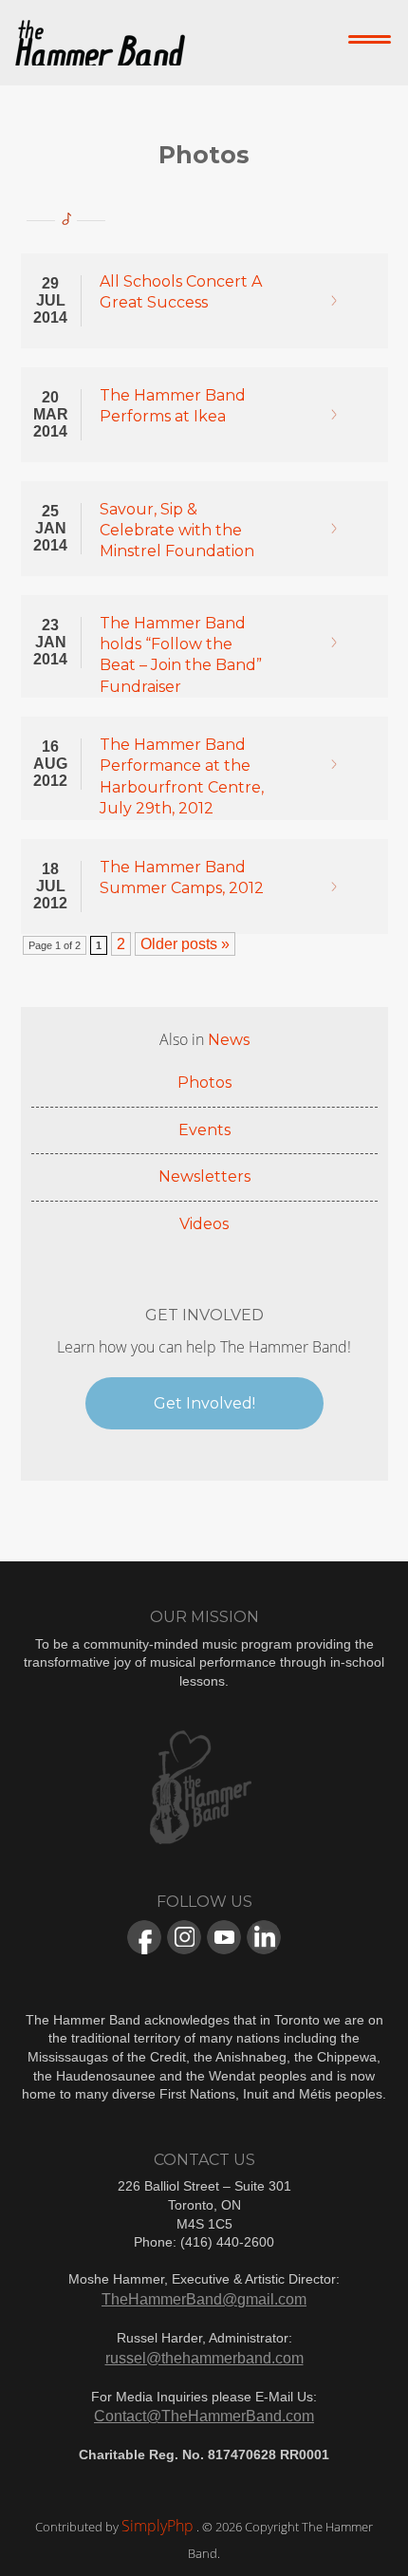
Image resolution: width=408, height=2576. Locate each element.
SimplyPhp (158, 2526)
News (229, 1040)
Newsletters (204, 1176)
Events (204, 1130)
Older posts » (185, 944)
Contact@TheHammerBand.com (204, 2416)
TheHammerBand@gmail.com (204, 2299)
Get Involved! (204, 1403)
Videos (204, 1224)
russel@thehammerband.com (204, 2358)
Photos (204, 1083)
